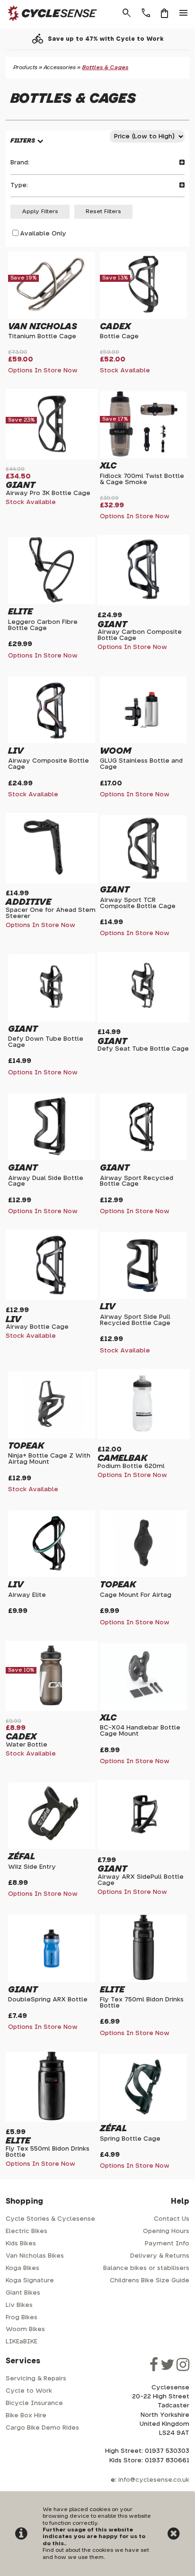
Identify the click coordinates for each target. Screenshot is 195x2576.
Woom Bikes (25, 2329)
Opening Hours (166, 2231)
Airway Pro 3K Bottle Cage (48, 493)
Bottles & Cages (105, 68)
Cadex (115, 327)
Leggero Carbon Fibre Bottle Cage (43, 625)
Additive (28, 902)
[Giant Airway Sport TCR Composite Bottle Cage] (143, 878)
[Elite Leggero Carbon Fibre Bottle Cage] (52, 600)
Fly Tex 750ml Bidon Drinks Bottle (142, 2003)
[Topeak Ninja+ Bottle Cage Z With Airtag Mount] (52, 1434)
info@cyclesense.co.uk (154, 2480)
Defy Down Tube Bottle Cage (46, 1042)
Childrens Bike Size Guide (150, 2281)
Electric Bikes (27, 2231)
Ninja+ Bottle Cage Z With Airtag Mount (49, 1459)
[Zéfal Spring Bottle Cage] (143, 2117)
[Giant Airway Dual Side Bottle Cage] (52, 1157)
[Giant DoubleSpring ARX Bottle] (52, 1978)
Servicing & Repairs (36, 2379)
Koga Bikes (22, 2268)
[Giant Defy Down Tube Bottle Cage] (52, 1017)
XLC (108, 466)
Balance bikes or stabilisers (146, 2268)
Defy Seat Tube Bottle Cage (143, 1049)
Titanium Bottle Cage (42, 337)
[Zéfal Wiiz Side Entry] (52, 1845)
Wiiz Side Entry (32, 1867)
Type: (19, 185)
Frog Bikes (22, 2318)
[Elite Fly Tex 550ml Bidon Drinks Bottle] (52, 2118)
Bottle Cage (119, 337)
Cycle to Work (29, 2391)
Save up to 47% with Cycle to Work (106, 39)
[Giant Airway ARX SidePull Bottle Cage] (143, 1846)
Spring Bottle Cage (130, 2139)
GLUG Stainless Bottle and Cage (141, 764)
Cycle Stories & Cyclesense (50, 2219)
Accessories (60, 68)
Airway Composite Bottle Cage (49, 764)
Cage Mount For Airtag (136, 1595)
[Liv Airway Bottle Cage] (52, 1296)
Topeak (26, 1446)
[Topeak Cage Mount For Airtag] (143, 1573)
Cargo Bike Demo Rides (42, 2428)
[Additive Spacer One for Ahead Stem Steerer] (52, 879)
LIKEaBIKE (22, 2342)
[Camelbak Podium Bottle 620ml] (143, 1436)
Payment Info (167, 2244)
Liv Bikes (19, 2305)
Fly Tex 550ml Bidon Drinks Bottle (48, 2152)
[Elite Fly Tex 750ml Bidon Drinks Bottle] (143, 1978)
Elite (20, 612)
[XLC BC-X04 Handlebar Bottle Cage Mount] (143, 1706)
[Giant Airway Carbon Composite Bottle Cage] (143, 601)
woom (115, 751)
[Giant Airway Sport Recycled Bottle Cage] (143, 1157)
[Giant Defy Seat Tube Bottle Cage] (143, 1019)
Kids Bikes (21, 2244)
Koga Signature (30, 2281)
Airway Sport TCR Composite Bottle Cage (138, 903)
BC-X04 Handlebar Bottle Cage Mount (140, 1731)
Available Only (43, 234)
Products (25, 68)
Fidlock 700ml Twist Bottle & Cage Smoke (142, 479)
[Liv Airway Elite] (52, 1573)
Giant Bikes (23, 2293)
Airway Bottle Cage (37, 1327)
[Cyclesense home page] (50, 23)
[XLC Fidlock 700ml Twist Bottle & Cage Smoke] (143, 455)
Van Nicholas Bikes (35, 2256)
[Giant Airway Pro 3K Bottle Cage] (52, 456)
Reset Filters (103, 212)
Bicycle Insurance (34, 2403)
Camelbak (122, 1458)
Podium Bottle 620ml (131, 1466)
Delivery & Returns (160, 2256)
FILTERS (23, 141)
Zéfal (22, 1857)
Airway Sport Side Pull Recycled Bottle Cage (135, 1320)
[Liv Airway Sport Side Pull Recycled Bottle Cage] (143, 1295)
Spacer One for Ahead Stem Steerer (51, 913)
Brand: (20, 163)
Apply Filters (40, 212)
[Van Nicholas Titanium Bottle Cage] (52, 315)
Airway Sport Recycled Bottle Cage (137, 1181)
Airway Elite (27, 1595)
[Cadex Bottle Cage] (143, 315)
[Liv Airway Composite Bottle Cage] (52, 739)
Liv (16, 751)
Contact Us (172, 2219)
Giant (20, 485)
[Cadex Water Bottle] (52, 1707)
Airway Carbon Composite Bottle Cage (140, 635)
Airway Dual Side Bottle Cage (46, 1181)
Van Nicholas (43, 327)
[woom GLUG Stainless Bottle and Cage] (143, 739)
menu (184, 13)
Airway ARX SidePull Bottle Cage (141, 1880)
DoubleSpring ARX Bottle (48, 2000)
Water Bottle (27, 1745)
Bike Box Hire (26, 2416)
